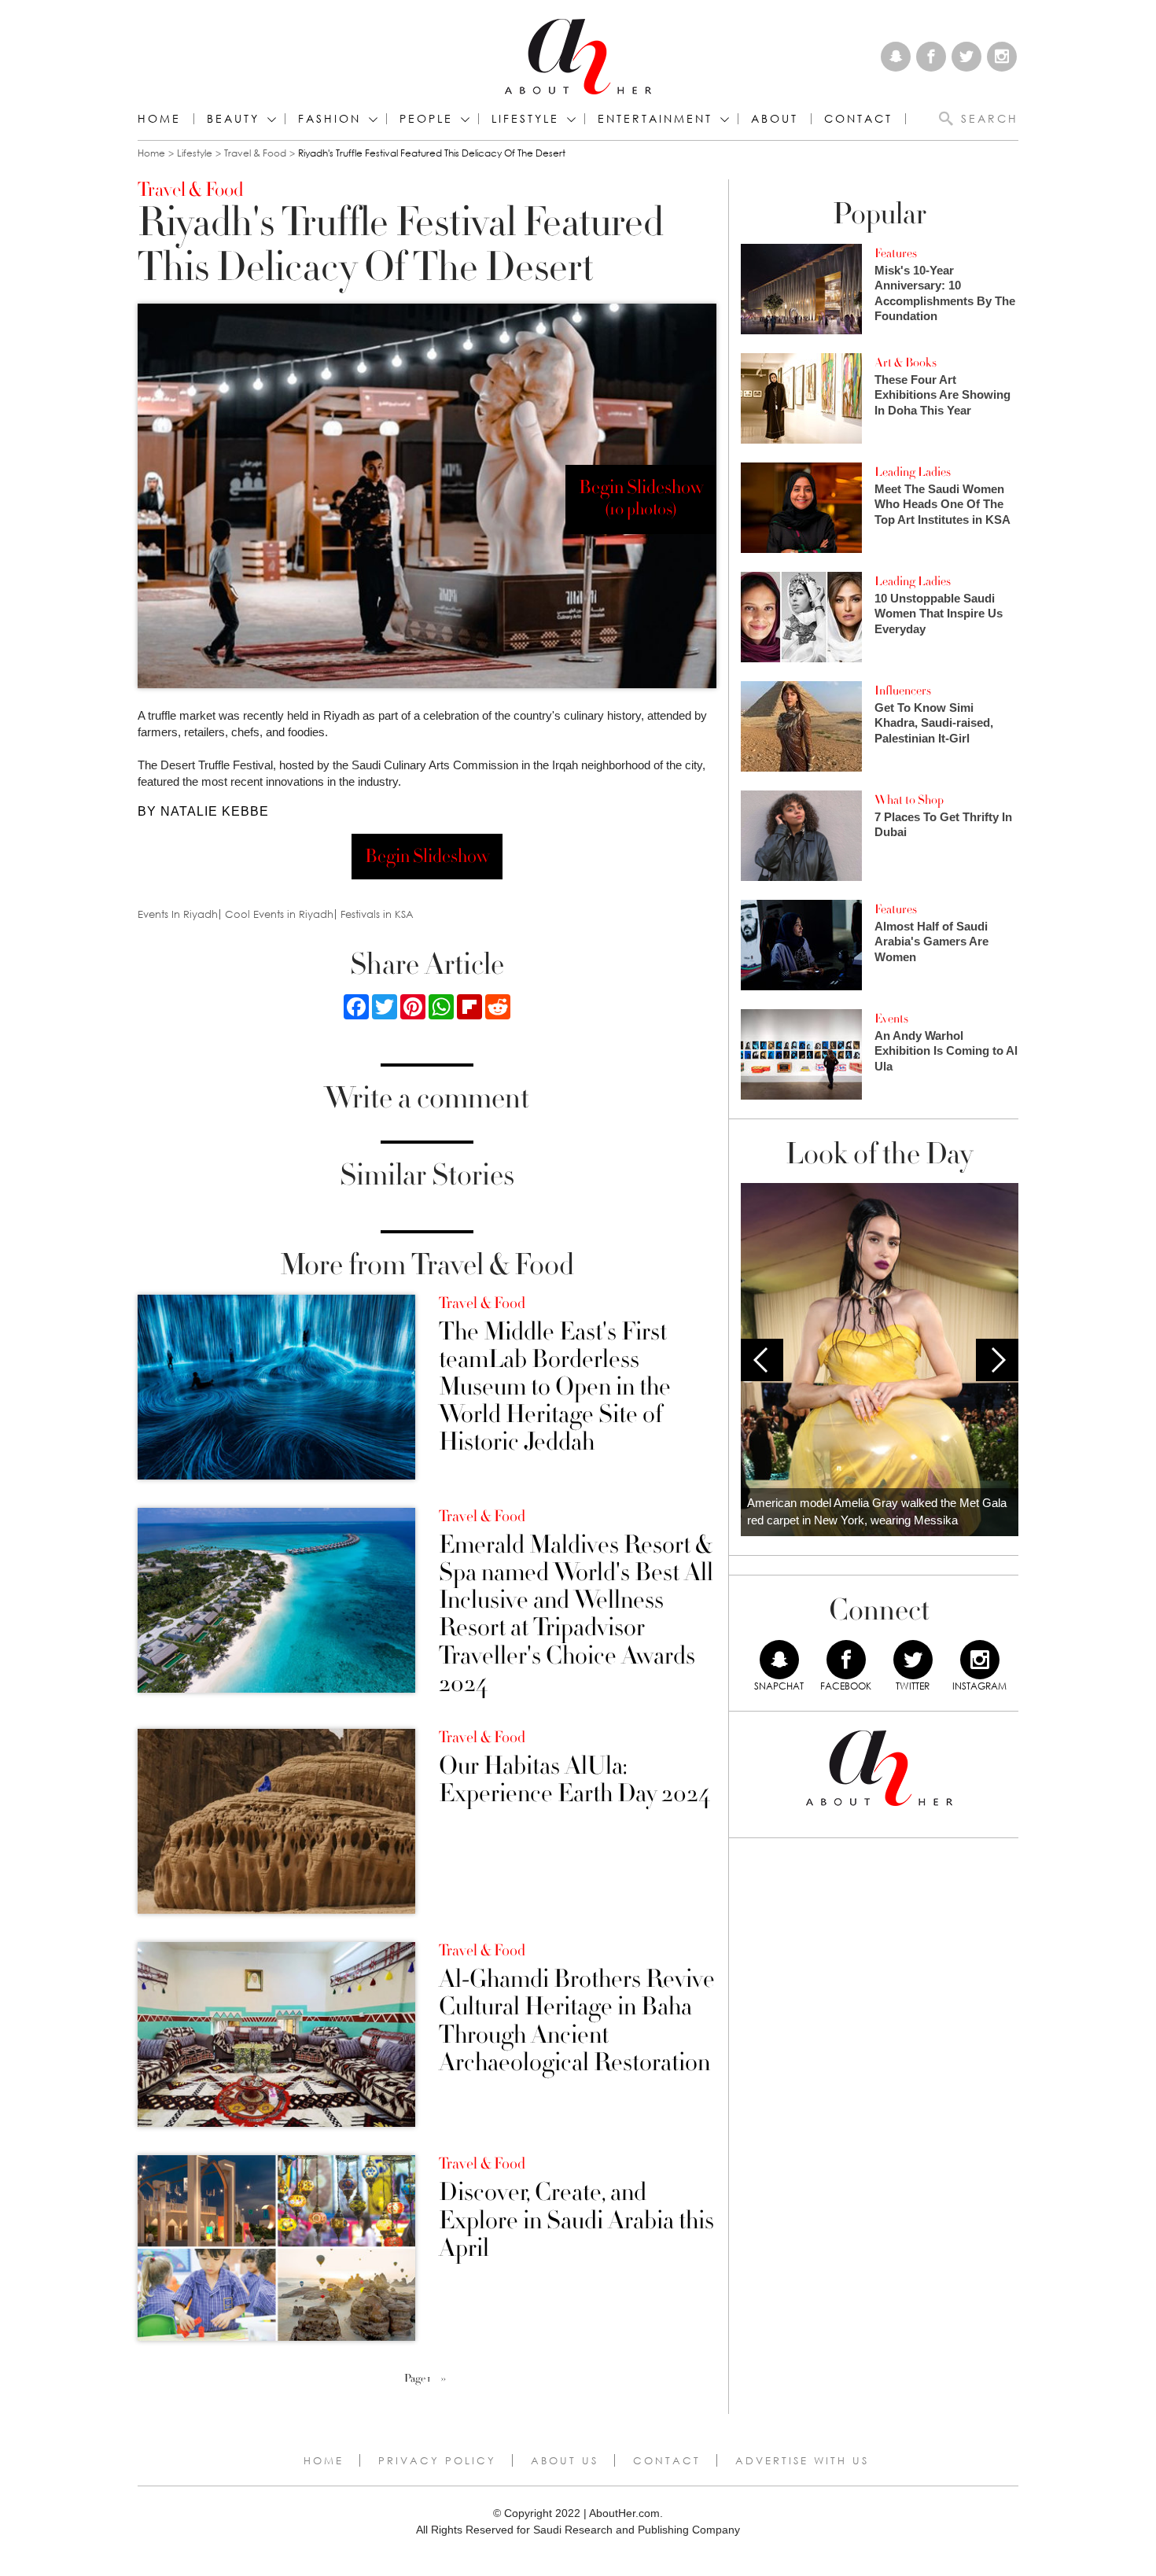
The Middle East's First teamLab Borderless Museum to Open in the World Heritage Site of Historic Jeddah (555, 1388)
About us (565, 2460)
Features (896, 253)
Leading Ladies (913, 472)
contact (858, 119)
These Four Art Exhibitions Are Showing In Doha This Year (942, 395)
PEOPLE (426, 119)
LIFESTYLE (525, 119)
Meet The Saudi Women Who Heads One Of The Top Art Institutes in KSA (942, 504)
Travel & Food (255, 153)
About (775, 119)
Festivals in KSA (377, 914)
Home (159, 119)
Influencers (903, 691)
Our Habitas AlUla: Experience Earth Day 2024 (574, 1780)
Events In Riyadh (178, 914)
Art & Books (906, 363)
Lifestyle (195, 153)
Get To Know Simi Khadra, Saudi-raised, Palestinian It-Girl (934, 723)
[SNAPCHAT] (779, 1660)
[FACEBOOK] (846, 1660)
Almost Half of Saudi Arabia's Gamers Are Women (931, 942)
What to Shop (909, 800)
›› (444, 2379)
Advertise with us (802, 2460)
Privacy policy (437, 2460)
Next (997, 1360)
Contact (667, 2460)
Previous (762, 1360)
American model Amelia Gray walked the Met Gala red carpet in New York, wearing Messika (877, 1512)
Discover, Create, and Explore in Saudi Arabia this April (576, 2220)
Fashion (329, 119)
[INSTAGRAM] (980, 1660)
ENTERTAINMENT (655, 119)
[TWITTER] (913, 1660)
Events (891, 1019)
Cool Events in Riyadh (279, 914)
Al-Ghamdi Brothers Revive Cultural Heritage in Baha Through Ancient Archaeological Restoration (577, 2021)
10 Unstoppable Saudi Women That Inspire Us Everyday (939, 614)
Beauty (233, 119)
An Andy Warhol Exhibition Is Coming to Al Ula (946, 1051)
